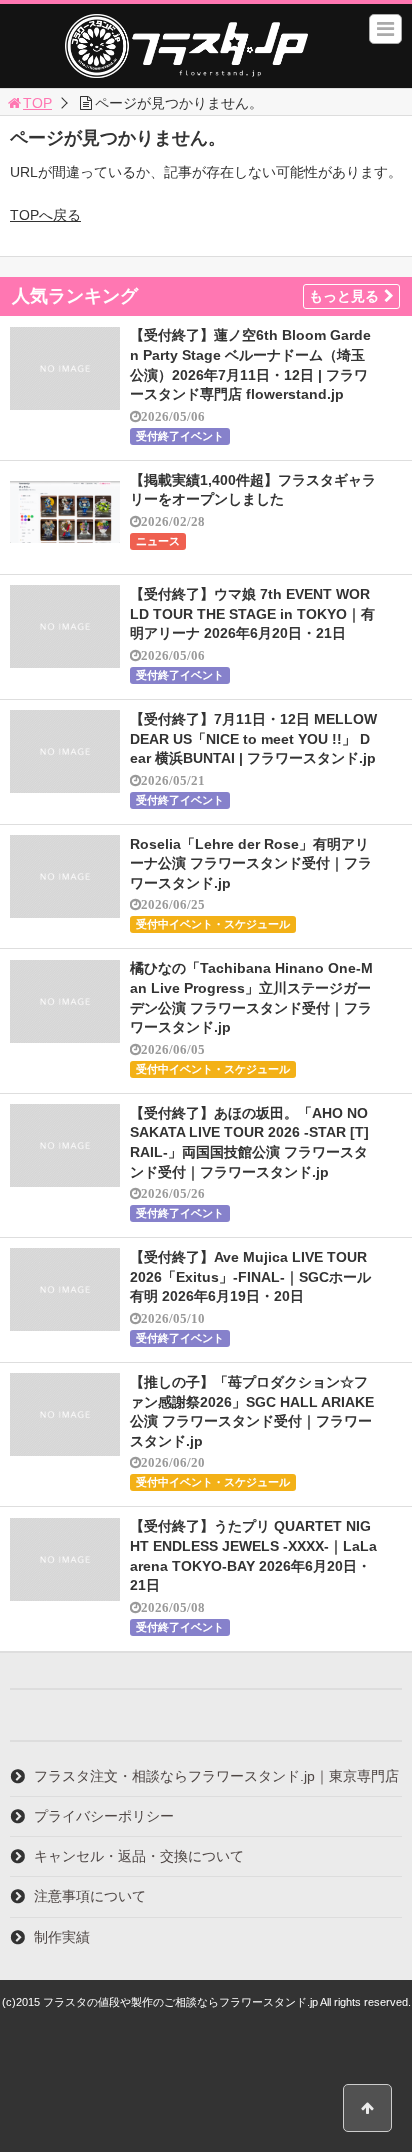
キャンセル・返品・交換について (139, 1856)
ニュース (158, 541)
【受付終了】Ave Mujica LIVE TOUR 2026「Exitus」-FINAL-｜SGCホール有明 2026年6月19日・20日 (250, 1276)
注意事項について (90, 1896)
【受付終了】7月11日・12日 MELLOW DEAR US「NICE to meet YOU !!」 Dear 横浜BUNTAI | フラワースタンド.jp (253, 738)
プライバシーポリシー (104, 1816)
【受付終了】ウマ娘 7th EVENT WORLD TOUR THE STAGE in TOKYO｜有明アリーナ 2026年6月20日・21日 (252, 613)
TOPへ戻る (45, 215)
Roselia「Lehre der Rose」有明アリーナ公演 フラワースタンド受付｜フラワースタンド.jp (251, 863)
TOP (37, 103)
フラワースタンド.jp (186, 46)
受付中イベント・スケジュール (213, 924)
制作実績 (62, 1937)
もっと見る (344, 296)
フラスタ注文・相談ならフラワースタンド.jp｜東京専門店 (216, 1776)
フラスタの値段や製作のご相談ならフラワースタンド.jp (180, 2002)
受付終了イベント (180, 436)
